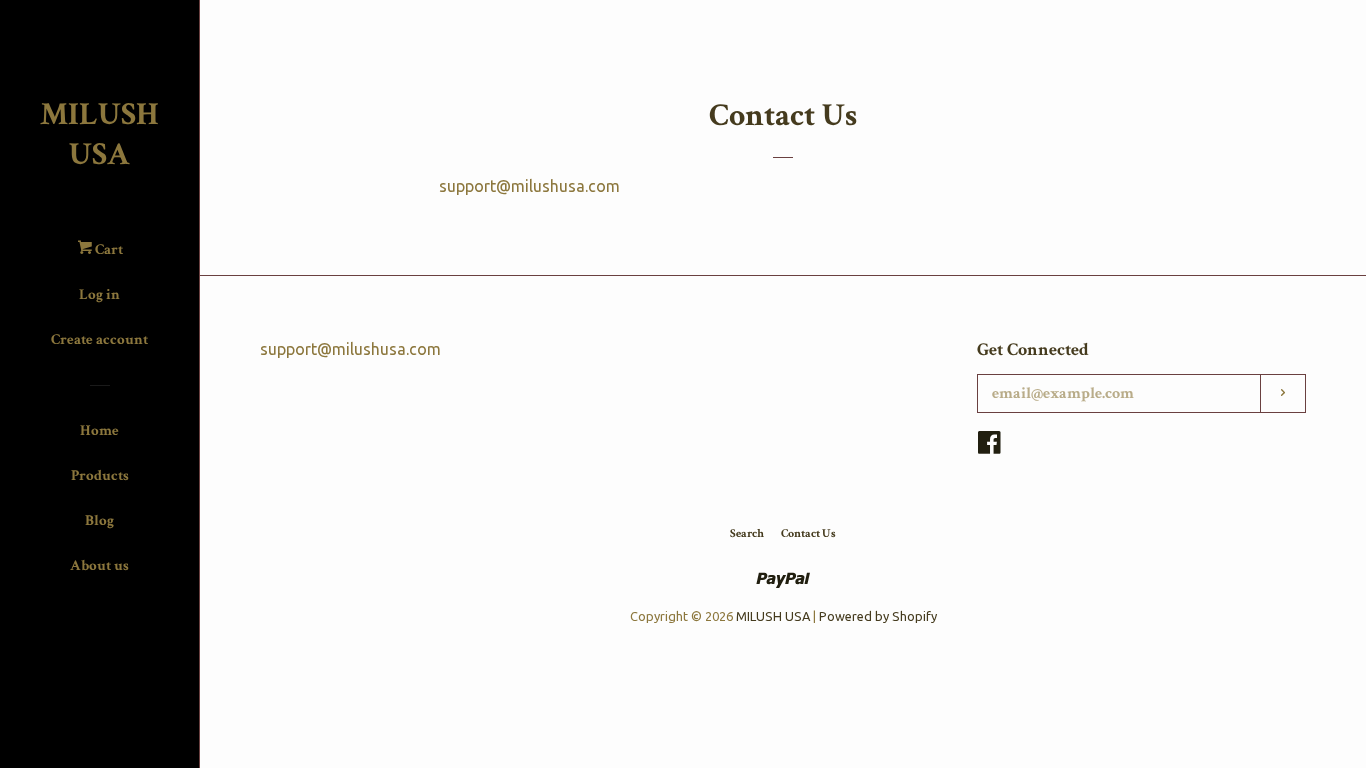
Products (100, 475)
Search (747, 533)
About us (99, 565)
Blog (99, 520)
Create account (99, 339)
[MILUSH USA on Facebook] (989, 446)
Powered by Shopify (878, 616)
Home (99, 430)
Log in (99, 294)
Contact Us (808, 533)
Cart (107, 249)
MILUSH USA (99, 135)
